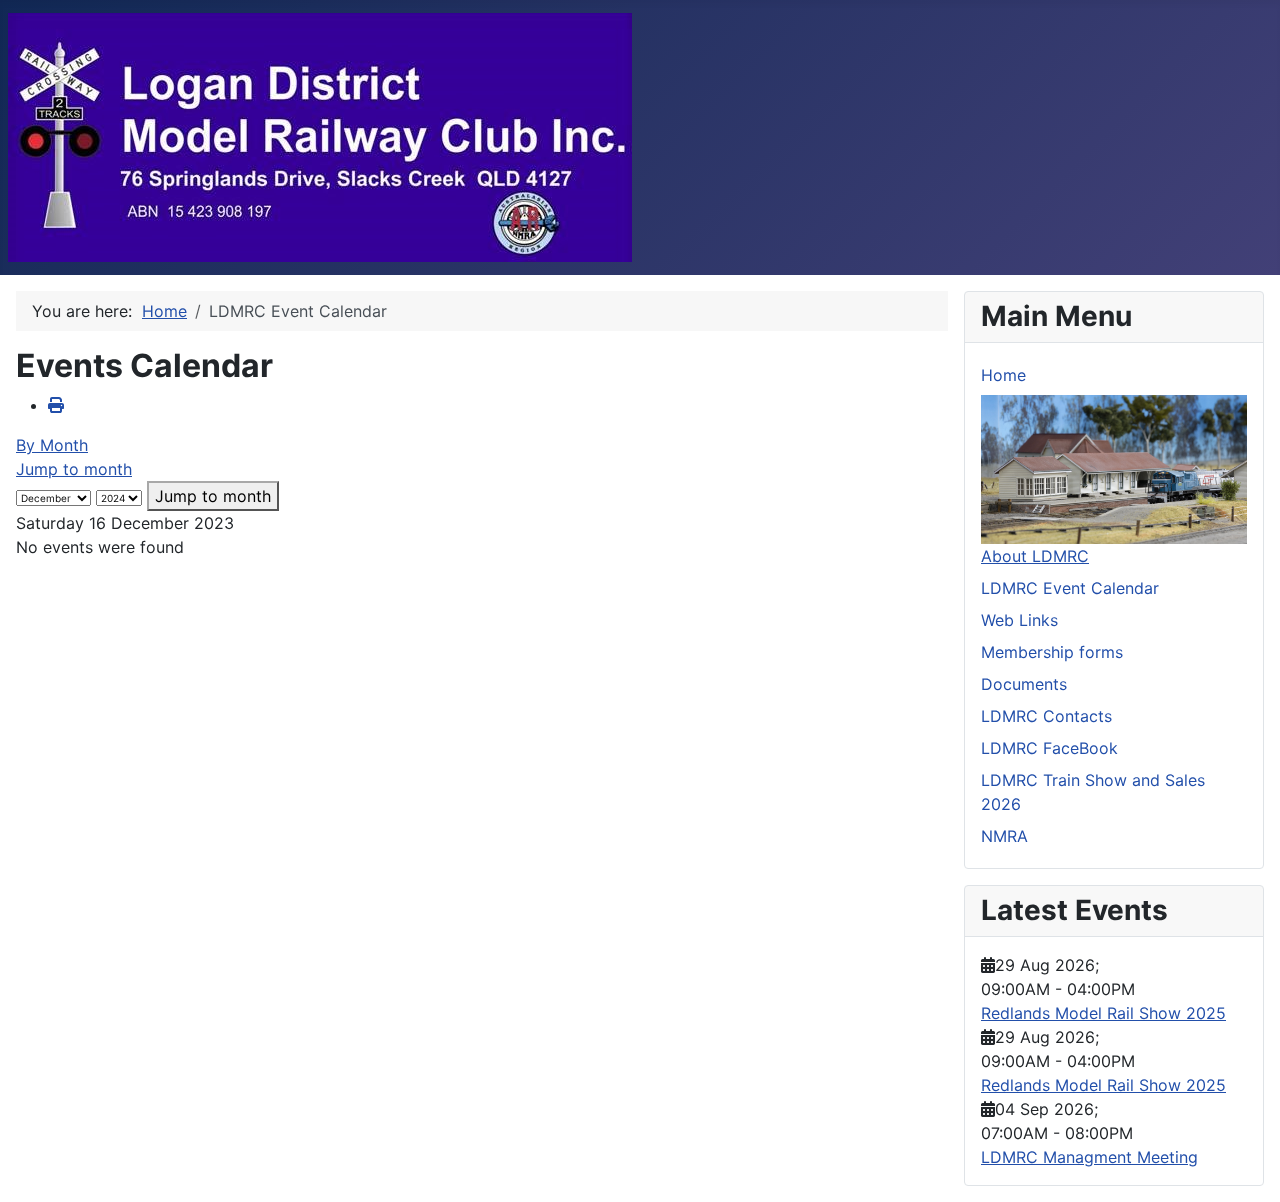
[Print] (56, 405)
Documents (1024, 684)
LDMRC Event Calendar (1070, 588)
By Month (52, 445)
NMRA (1004, 836)
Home (1003, 375)
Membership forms (1052, 652)
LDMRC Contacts (1046, 716)
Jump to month (74, 469)
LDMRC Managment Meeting (1089, 1157)
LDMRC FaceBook (1049, 748)
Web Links (1019, 620)
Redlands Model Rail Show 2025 (1103, 1013)
